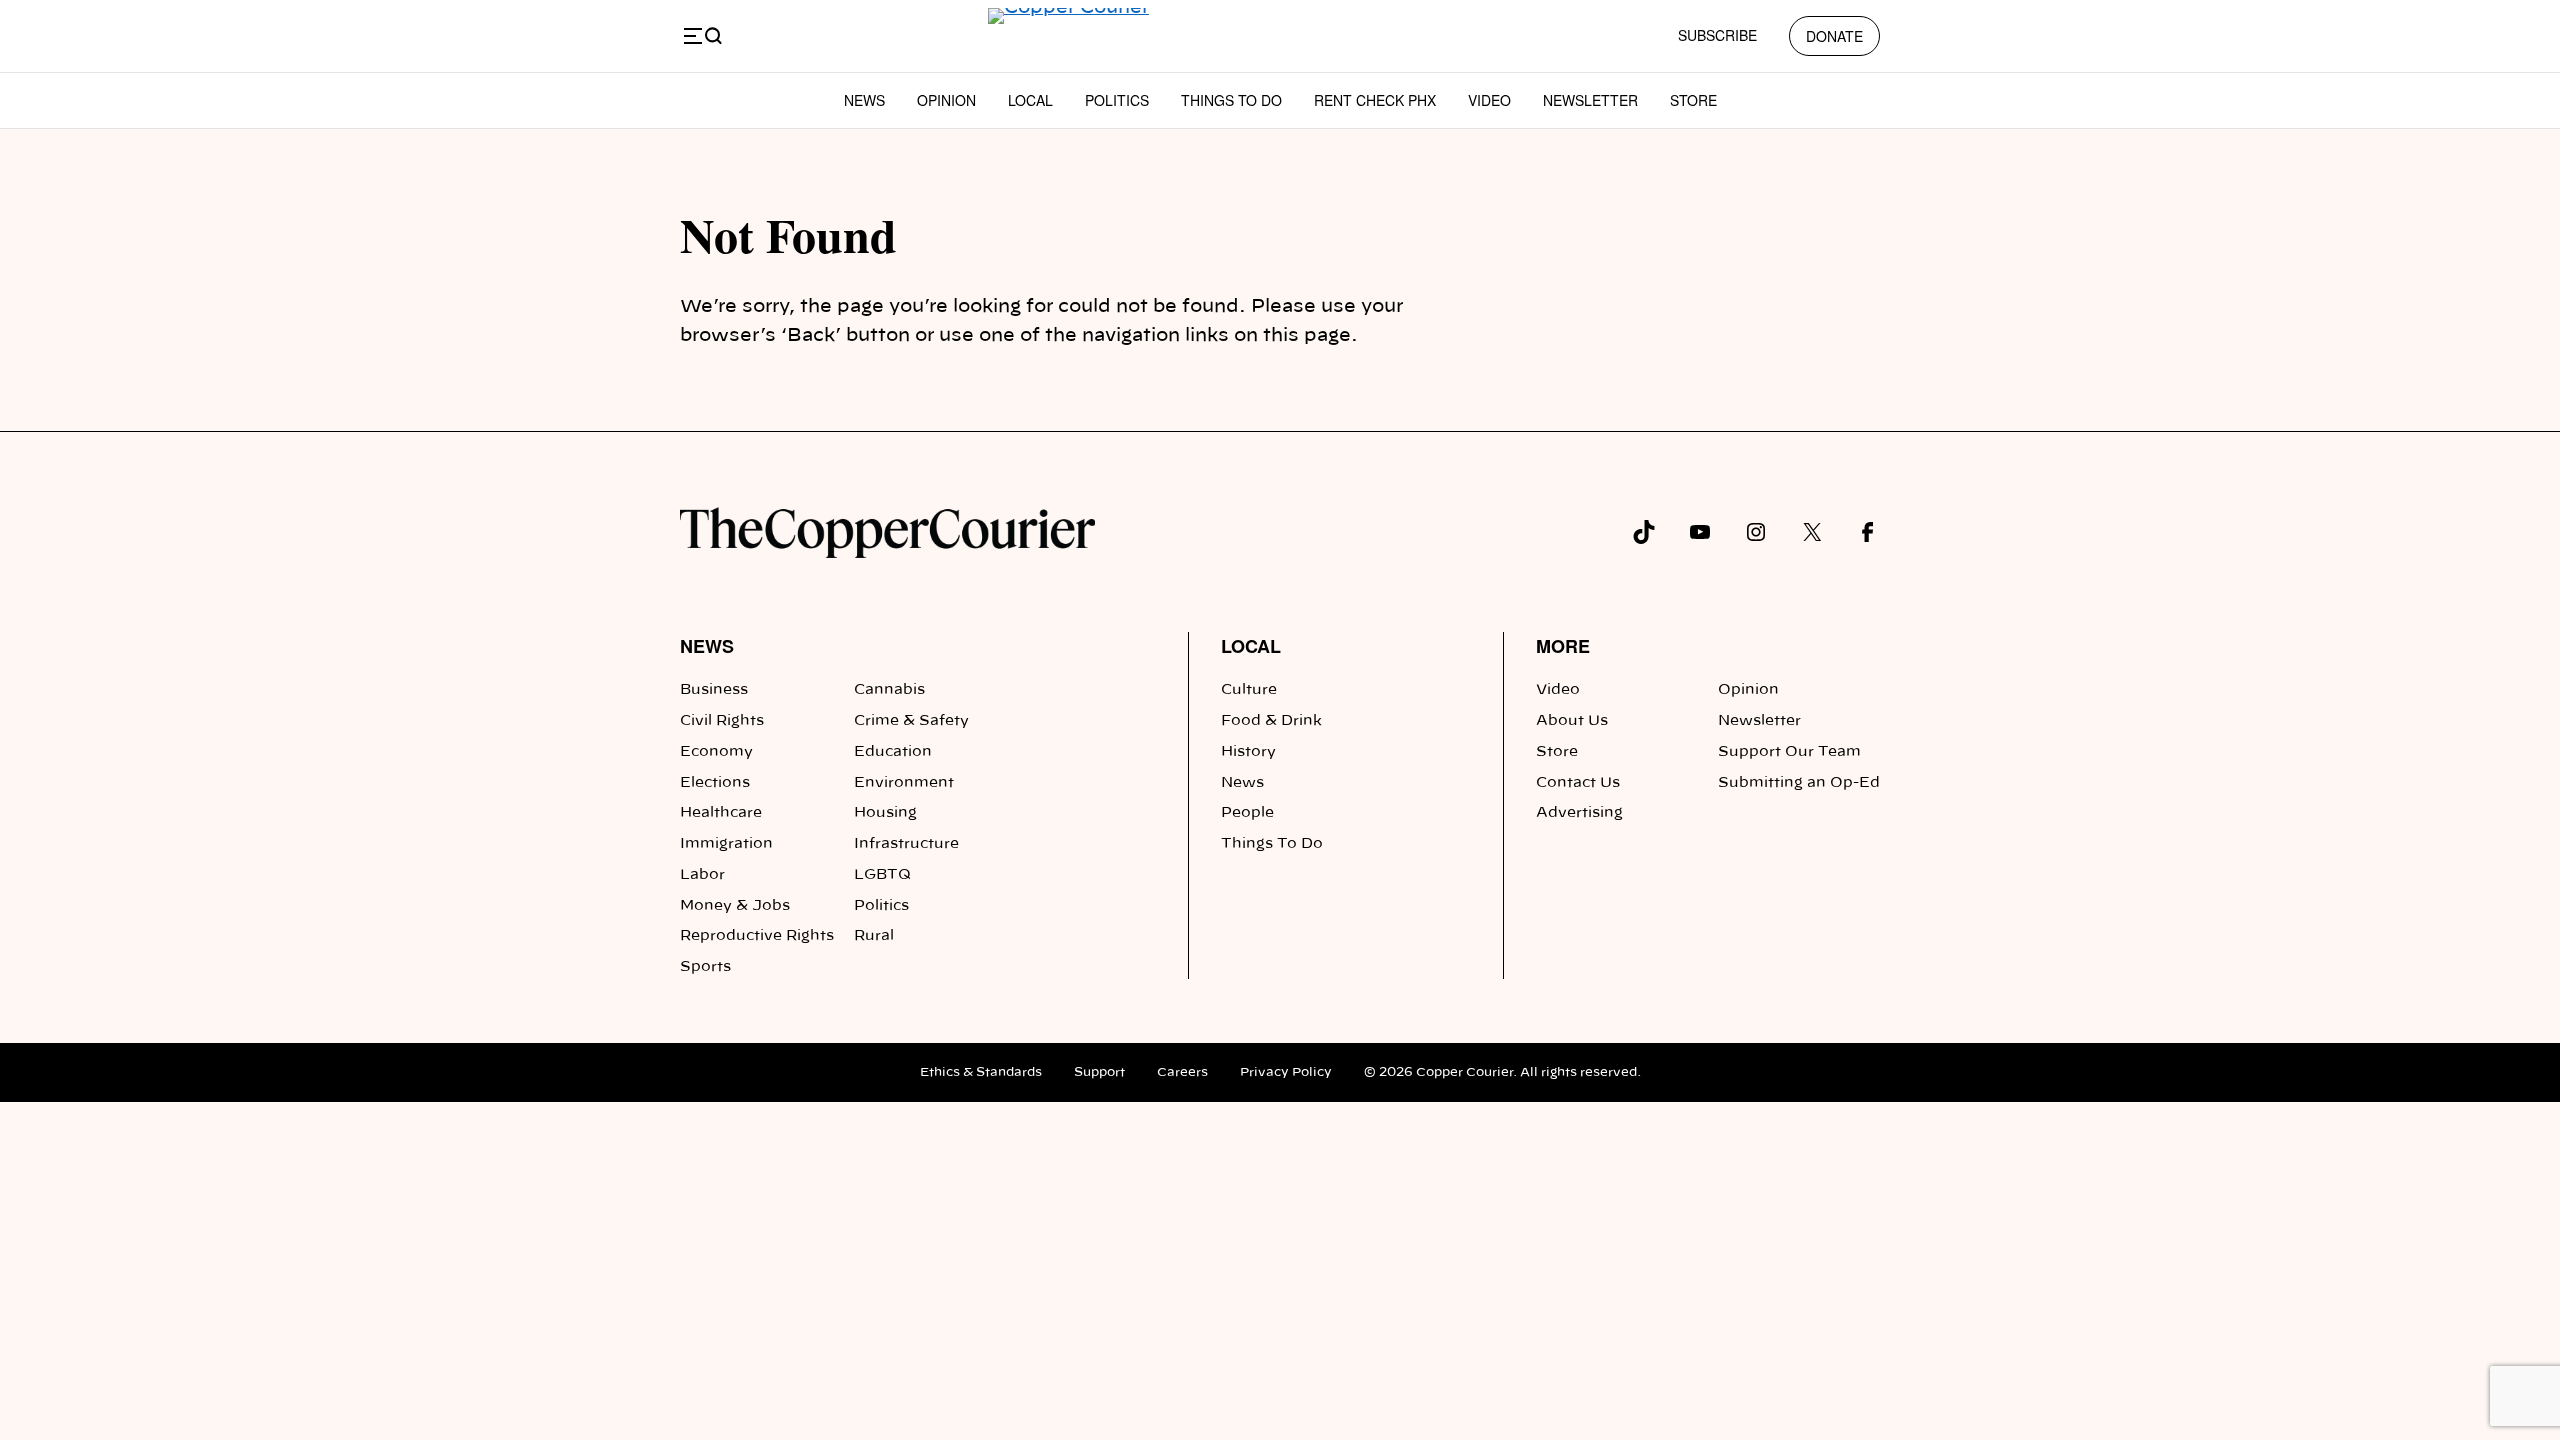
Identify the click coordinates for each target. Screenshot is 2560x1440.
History (1248, 752)
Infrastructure (906, 844)
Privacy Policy (1286, 1072)
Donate (1834, 36)
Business (714, 690)
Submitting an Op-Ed (1799, 783)
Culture (1249, 690)
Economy (716, 752)
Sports (705, 967)
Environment (904, 783)
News (864, 100)
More (1563, 646)
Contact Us (1578, 783)
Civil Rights (722, 721)
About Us (1572, 721)
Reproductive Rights (757, 936)
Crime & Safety (911, 721)
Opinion (946, 100)
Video (1489, 100)
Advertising (1579, 813)
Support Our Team (1789, 752)
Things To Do (1231, 100)
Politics (1117, 100)
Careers (1182, 1072)
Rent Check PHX (1375, 100)
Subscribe (1717, 35)
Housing (885, 813)
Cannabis (889, 690)
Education (893, 752)
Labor (702, 875)
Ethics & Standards (981, 1072)
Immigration (726, 844)
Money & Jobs (735, 906)
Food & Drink (1271, 721)
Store (1693, 100)
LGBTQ (882, 875)
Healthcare (721, 813)
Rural (874, 936)
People (1247, 813)
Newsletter (1590, 100)
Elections (715, 783)
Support (1099, 1072)
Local (1030, 100)
